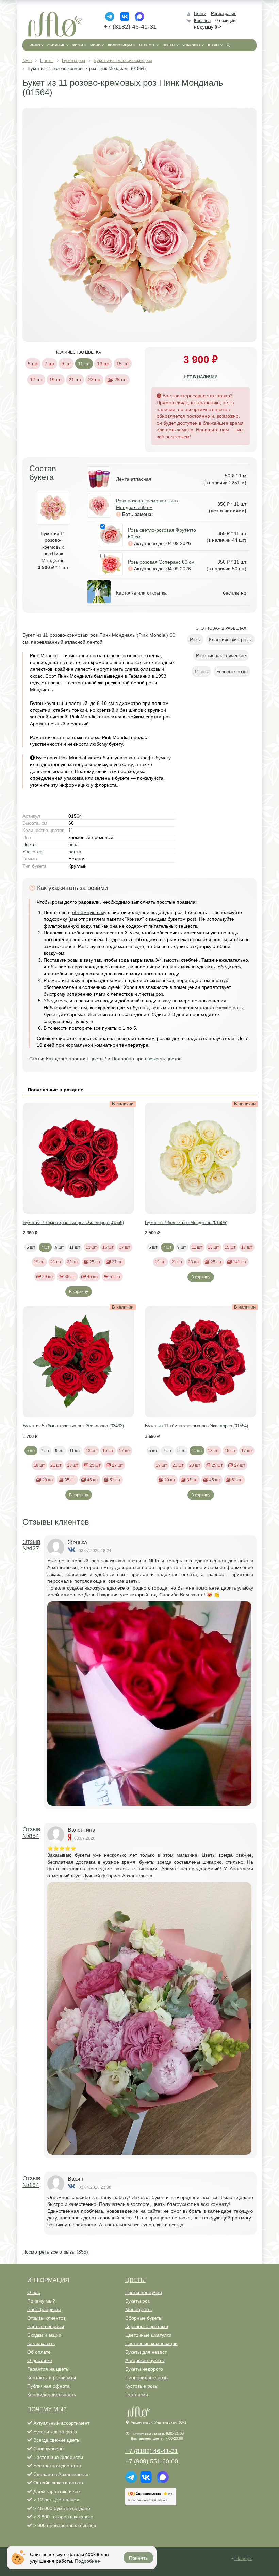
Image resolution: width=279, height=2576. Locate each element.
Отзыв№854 (31, 1833)
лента (75, 852)
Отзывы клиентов (56, 1522)
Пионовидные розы (147, 2377)
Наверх (243, 2558)
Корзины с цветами (147, 2326)
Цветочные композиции (151, 2343)
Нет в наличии (201, 377)
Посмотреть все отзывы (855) (55, 2252)
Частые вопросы (46, 2326)
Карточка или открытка (141, 593)
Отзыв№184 (31, 2182)
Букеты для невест (146, 2352)
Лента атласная (134, 479)
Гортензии (137, 2395)
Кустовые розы (142, 2386)
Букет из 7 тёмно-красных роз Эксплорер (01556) (73, 1223)
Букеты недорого (144, 2369)
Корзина (202, 21)
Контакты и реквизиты (52, 2377)
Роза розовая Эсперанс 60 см (161, 562)
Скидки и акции (44, 2335)
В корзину (79, 1292)
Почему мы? (41, 2301)
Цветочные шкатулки (148, 2335)
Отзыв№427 (31, 1545)
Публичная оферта (48, 2386)
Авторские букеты (145, 2360)
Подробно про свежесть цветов (146, 1059)
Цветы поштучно (144, 2292)
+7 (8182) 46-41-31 (130, 27)
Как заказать (41, 2343)
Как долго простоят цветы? (76, 1059)
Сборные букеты (144, 2318)
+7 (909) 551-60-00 (152, 2461)
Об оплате (39, 2352)
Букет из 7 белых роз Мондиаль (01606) (186, 1223)
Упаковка (32, 852)
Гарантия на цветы (48, 2369)
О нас (34, 2292)
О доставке (40, 2360)
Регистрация (224, 13)
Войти (200, 13)
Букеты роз (137, 2301)
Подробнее (87, 2561)
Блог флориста (44, 2309)
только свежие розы (221, 1008)
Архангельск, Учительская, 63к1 (159, 2422)
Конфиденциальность (52, 2395)
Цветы (29, 844)
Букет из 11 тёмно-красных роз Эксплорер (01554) (196, 1426)
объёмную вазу (89, 912)
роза (73, 844)
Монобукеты (139, 2309)
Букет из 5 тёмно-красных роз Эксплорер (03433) (73, 1426)
